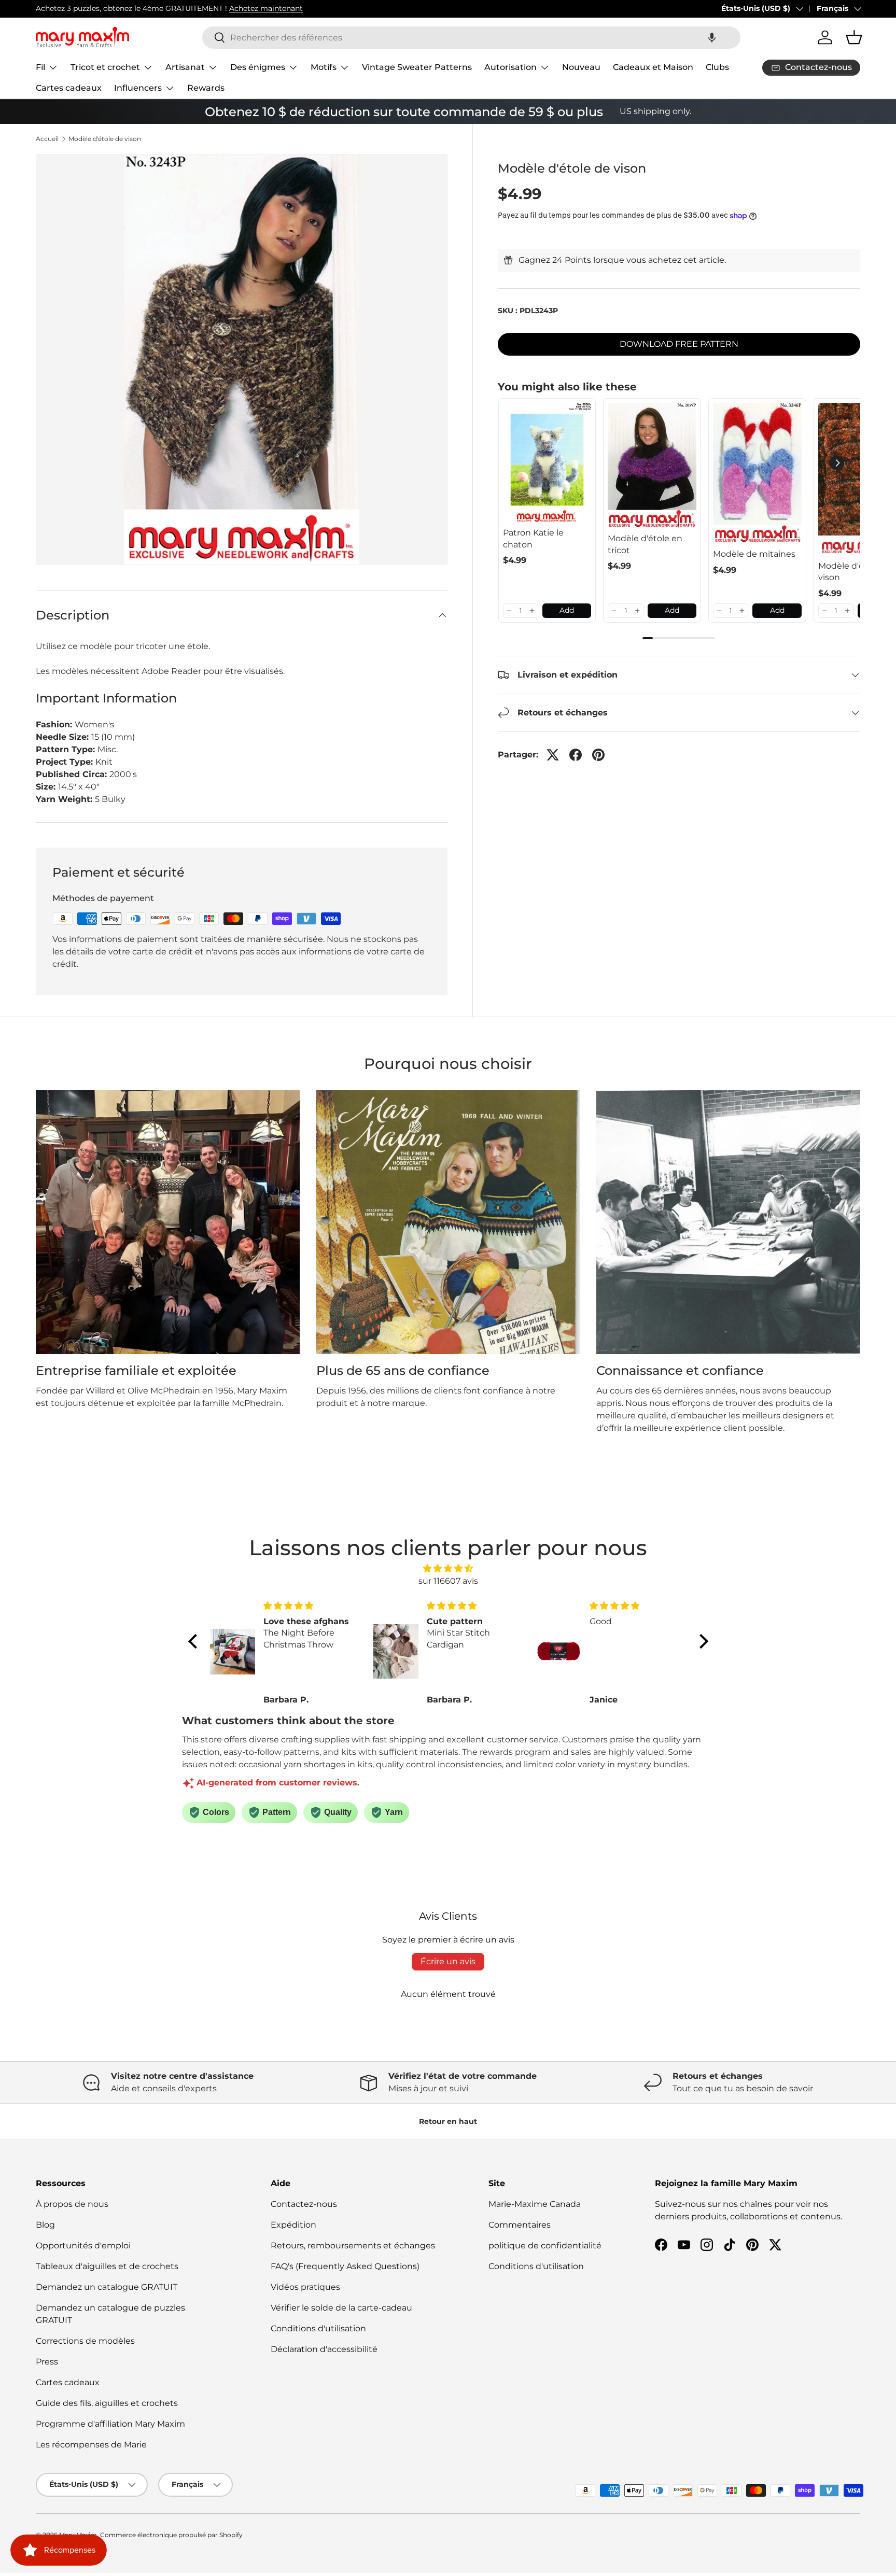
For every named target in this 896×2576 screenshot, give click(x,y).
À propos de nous (72, 2204)
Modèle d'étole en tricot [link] (645, 544)
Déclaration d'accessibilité (324, 2349)
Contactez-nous (304, 2204)
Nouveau (581, 67)
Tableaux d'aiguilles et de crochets (107, 2266)
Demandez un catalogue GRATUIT (107, 2287)
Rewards (206, 88)
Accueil (47, 139)
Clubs (717, 67)
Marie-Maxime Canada (535, 2204)
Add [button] (567, 610)
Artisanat (185, 67)
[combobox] (471, 38)
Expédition (293, 2225)
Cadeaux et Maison (653, 67)
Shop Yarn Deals (152, 8)
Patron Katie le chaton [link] (533, 538)
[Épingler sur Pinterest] (598, 755)
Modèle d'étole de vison (105, 139)
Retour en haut (448, 2121)
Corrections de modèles (85, 2341)
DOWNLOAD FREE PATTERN (679, 344)
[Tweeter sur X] (553, 755)
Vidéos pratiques (305, 2287)
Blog (45, 2225)
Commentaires (520, 2225)
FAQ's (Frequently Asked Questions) (345, 2266)
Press (47, 2362)
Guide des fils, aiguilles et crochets (107, 2403)
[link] (547, 463)
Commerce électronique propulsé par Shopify (171, 2535)
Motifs (324, 67)
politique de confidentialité (545, 2246)
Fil (40, 67)
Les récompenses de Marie (91, 2445)
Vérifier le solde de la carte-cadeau (341, 2308)
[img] (448, 1568)
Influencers (138, 88)
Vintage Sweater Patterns (417, 67)
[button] (712, 38)
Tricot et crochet (105, 67)
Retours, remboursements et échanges (353, 2246)
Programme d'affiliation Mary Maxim (110, 2424)
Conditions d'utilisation (318, 2328)
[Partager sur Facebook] (576, 755)
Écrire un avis (448, 1961)
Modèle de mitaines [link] (754, 554)
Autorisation (510, 67)
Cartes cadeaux (69, 88)
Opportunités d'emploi (83, 2246)
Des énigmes (258, 67)
